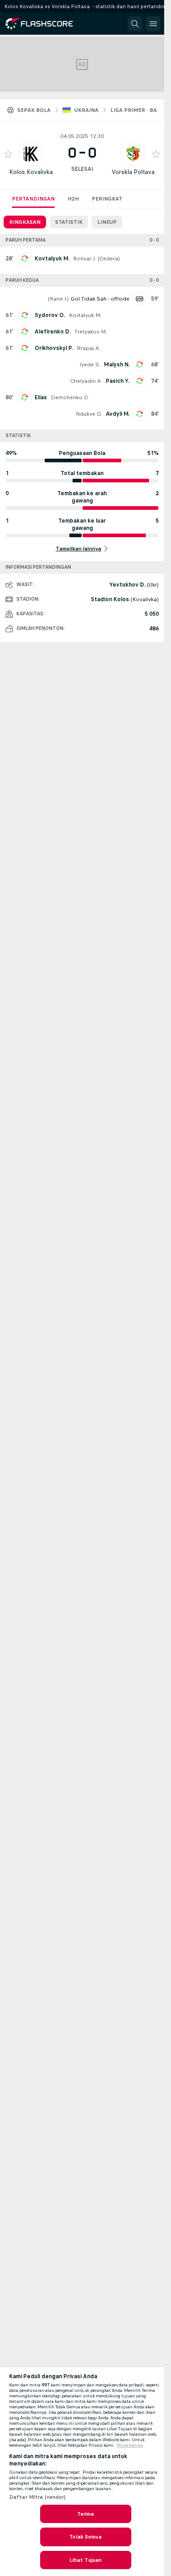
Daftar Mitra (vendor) (38, 2497)
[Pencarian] (135, 24)
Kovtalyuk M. (52, 259)
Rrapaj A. (88, 348)
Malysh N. (117, 365)
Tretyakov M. (91, 332)
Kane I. (58, 299)
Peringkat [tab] (107, 199)
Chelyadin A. (86, 381)
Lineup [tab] (107, 222)
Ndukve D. (89, 414)
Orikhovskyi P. (54, 348)
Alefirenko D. (53, 332)
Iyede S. (90, 365)
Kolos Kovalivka (31, 172)
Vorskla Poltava (133, 172)
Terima (86, 2514)
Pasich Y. (118, 381)
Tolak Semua (85, 2537)
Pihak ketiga (130, 2445)
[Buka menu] (153, 24)
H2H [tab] (73, 199)
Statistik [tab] (69, 222)
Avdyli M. (118, 414)
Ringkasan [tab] (25, 222)
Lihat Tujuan (85, 2560)
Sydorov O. (50, 315)
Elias (41, 397)
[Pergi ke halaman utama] (47, 24)
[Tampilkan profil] (31, 154)
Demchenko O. (70, 397)
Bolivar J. (84, 259)
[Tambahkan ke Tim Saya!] (8, 154)
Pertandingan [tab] (33, 199)
